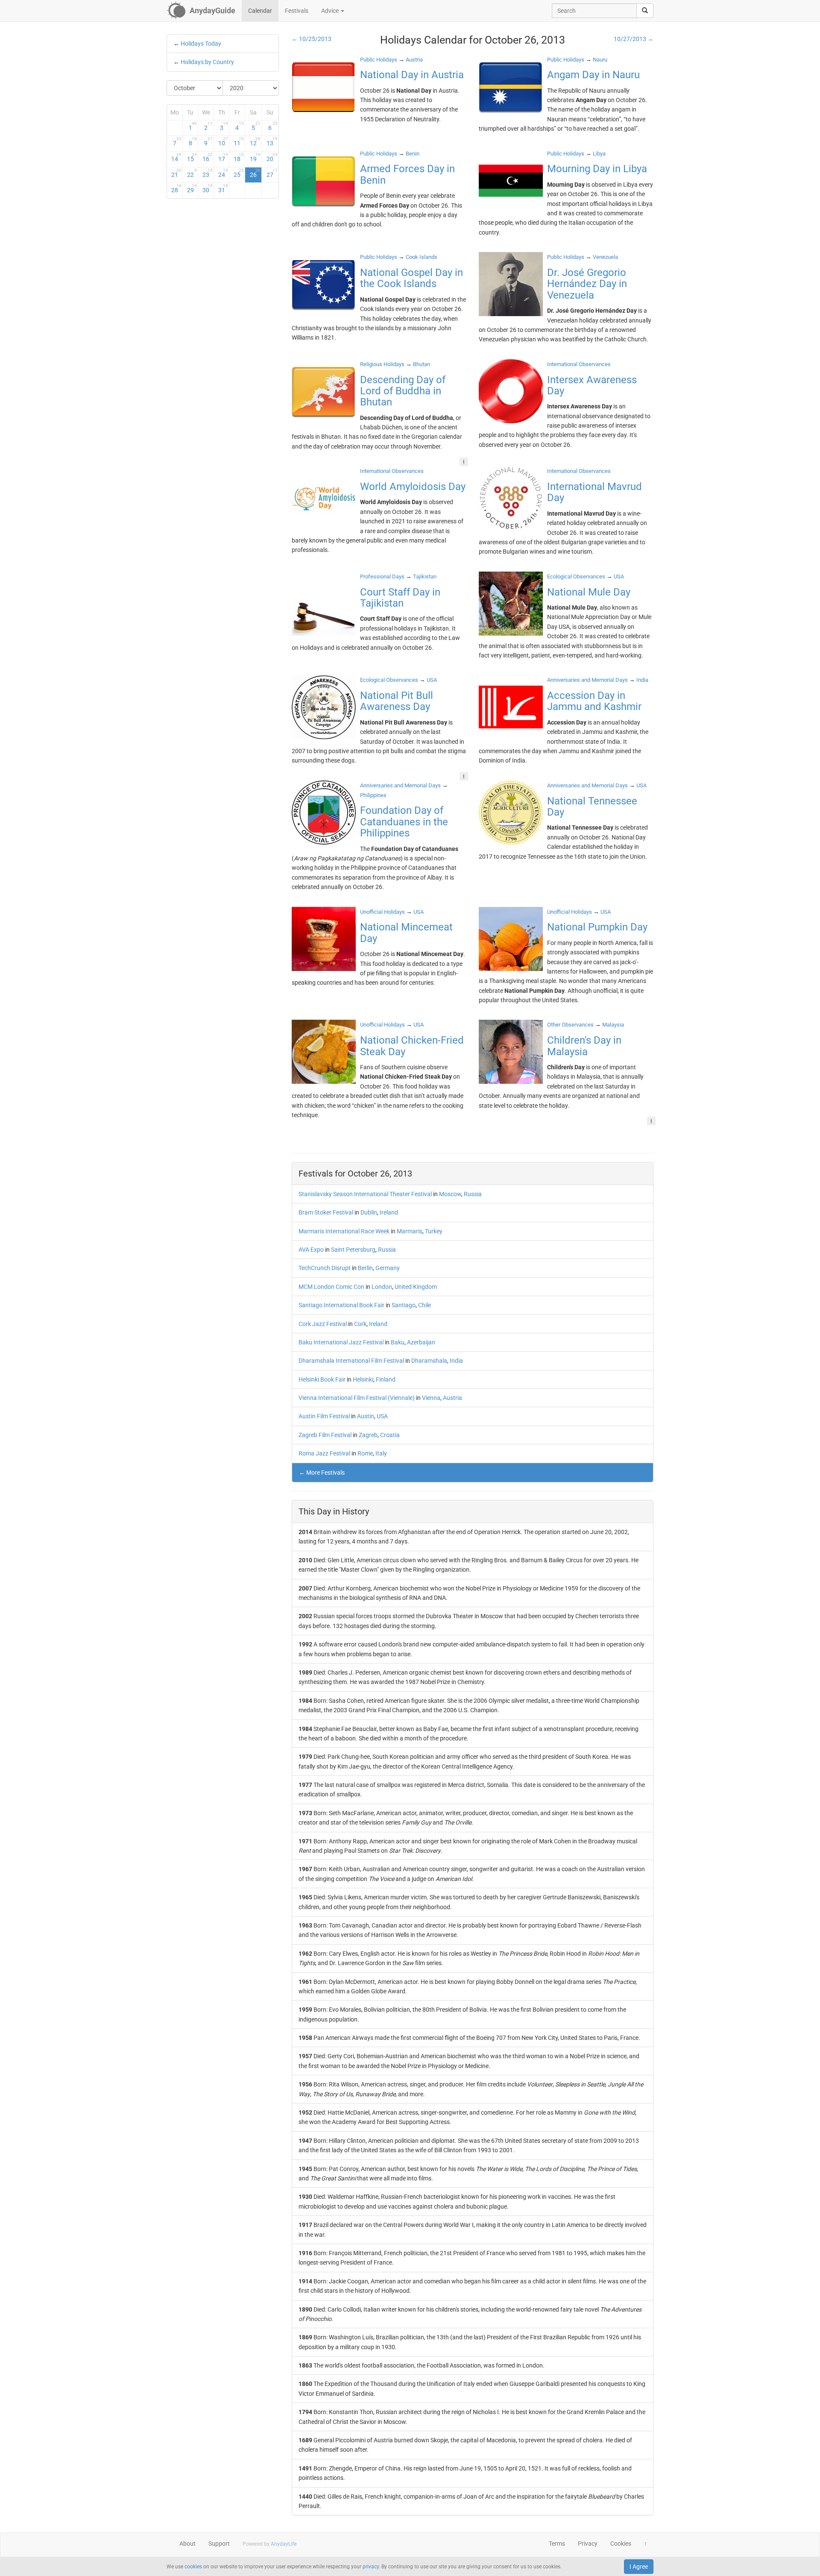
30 (208, 188)
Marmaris (410, 1231)
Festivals (297, 11)
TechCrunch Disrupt (325, 1268)
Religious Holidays (382, 364)
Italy (381, 1453)
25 (239, 173)
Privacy (588, 2544)
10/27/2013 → (634, 39)
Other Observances (570, 1025)
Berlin (365, 1268)
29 (192, 188)
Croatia (390, 1435)
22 (192, 173)
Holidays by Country (207, 62)
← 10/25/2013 (312, 39)
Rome (365, 1453)
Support (219, 2544)
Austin (366, 1416)
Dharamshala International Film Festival (351, 1361)
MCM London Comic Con (331, 1287)
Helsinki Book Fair (322, 1379)
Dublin (369, 1212)
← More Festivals (322, 1473)
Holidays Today (201, 44)
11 (239, 141)
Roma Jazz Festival (324, 1453)
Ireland (389, 1212)
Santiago (404, 1305)
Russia (473, 1194)
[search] (645, 11)
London (382, 1287)
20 (272, 157)
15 (192, 157)
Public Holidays (379, 60)
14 (176, 157)
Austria (452, 1398)
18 (239, 157)
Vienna (431, 1398)
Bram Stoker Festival (326, 1212)
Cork (360, 1324)
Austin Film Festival (324, 1416)
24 (223, 173)
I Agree (639, 2567)
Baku (398, 1342)
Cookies (621, 2544)
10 (223, 141)
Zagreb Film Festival (325, 1435)
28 (176, 188)
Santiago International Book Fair (341, 1305)
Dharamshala (429, 1361)
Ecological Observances (576, 577)
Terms (557, 2544)
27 (272, 173)
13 (272, 141)
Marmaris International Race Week (344, 1231)
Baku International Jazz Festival (341, 1342)
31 (223, 188)
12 (255, 141)
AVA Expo (311, 1250)
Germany (388, 1268)
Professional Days (382, 577)
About (187, 2544)
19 (255, 157)
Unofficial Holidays (382, 912)
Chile (425, 1305)
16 (208, 157)
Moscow (450, 1194)
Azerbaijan (421, 1342)
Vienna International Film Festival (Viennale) (357, 1398)
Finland (386, 1379)
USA (382, 1416)
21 (176, 173)
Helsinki (363, 1379)
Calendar (260, 11)
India (456, 1361)
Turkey (434, 1231)
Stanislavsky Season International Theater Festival (365, 1194)
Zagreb (368, 1435)
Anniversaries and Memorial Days (587, 680)
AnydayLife (284, 2544)
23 (208, 173)
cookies (193, 2567)
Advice (331, 11)
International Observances (579, 364)
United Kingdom (416, 1287)
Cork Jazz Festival (323, 1324)
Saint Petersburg (353, 1250)
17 (223, 157)
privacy (371, 2567)
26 (255, 173)
